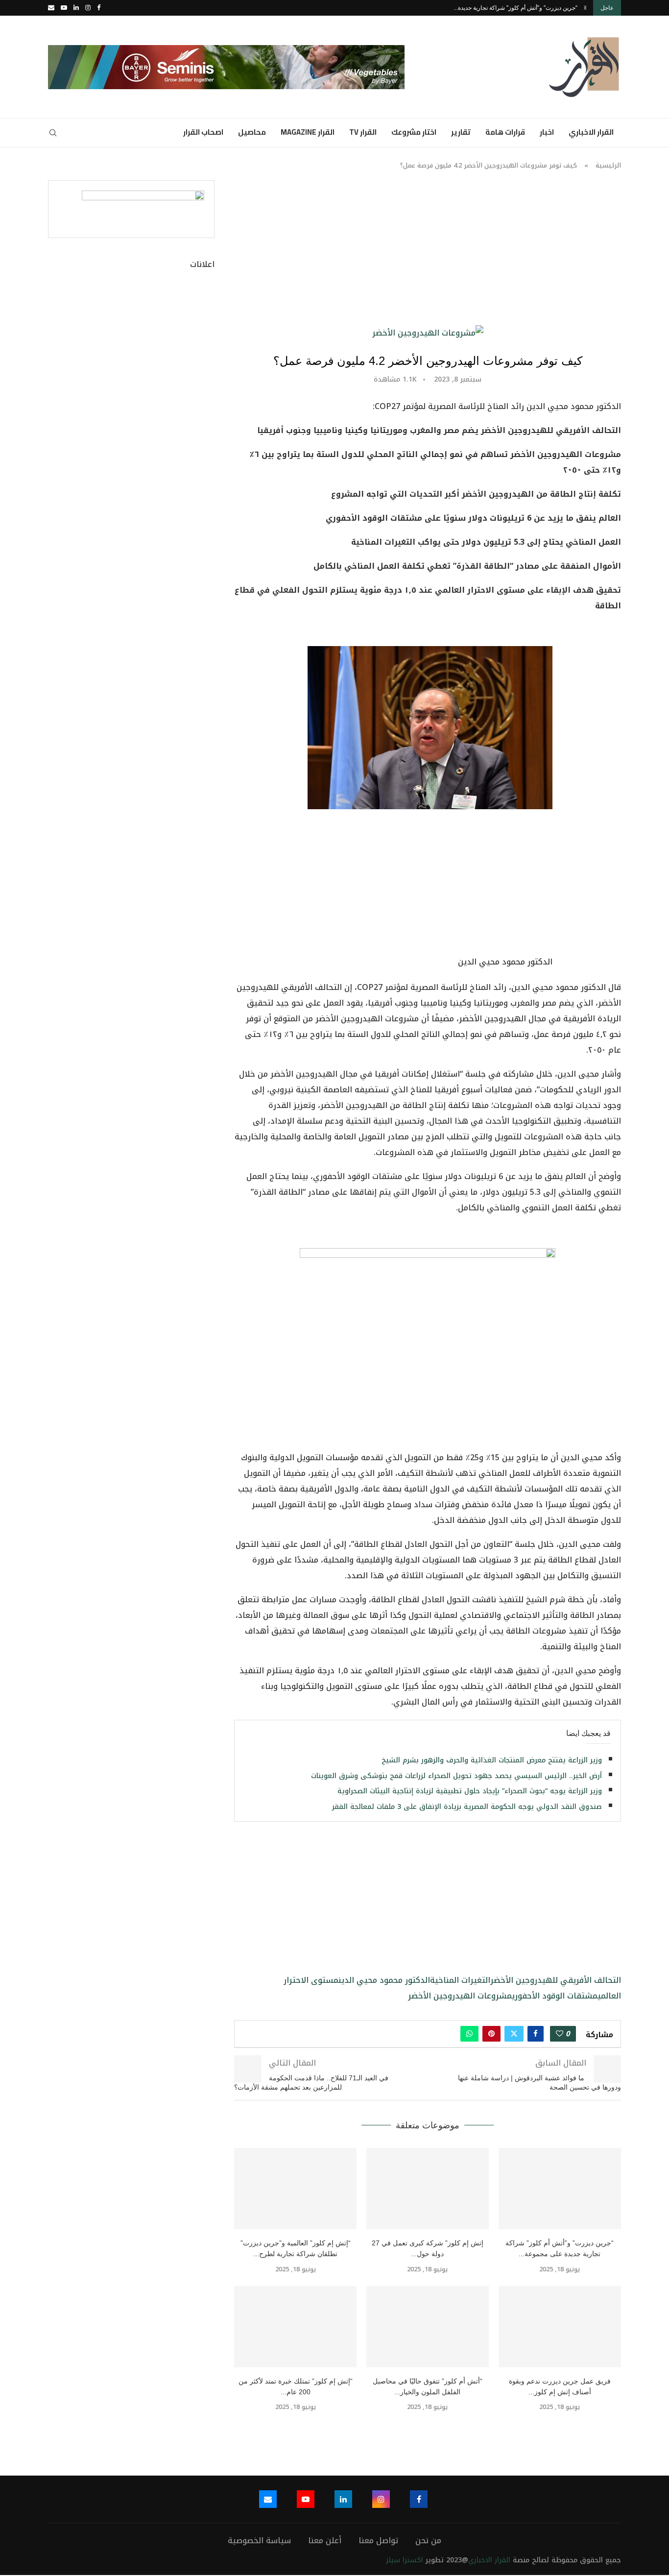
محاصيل (252, 132)
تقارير (461, 132)
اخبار (547, 132)
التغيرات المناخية (460, 1980)
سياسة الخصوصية (259, 2540)
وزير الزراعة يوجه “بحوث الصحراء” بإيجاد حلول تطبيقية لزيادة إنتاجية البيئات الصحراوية (470, 1791)
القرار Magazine (308, 132)
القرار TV (363, 132)
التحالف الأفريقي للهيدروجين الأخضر (556, 1980)
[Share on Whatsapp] (469, 2034)
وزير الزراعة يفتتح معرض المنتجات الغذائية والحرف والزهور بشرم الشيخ (492, 1760)
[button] (585, 8)
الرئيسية (608, 165)
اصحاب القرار (203, 132)
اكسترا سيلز (405, 2560)
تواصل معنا (378, 2540)
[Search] (53, 133)
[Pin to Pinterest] (491, 2034)
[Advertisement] (428, 253)
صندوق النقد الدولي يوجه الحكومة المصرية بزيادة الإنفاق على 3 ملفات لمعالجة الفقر (467, 1807)
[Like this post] (560, 2034)
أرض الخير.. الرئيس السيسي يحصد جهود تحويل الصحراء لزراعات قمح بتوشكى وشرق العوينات (456, 1776)
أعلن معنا (325, 2540)
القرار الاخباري (591, 132)
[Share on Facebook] (536, 2034)
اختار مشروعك (414, 132)
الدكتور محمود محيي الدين (384, 1980)
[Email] (51, 8)
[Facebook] (99, 8)
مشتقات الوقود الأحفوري (555, 1996)
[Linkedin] (76, 8)
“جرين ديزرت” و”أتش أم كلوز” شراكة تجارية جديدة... (515, 8)
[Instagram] (88, 8)
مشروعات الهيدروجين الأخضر (460, 1996)
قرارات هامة (505, 132)
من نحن (428, 2540)
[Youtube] (64, 8)
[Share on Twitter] (514, 2034)
